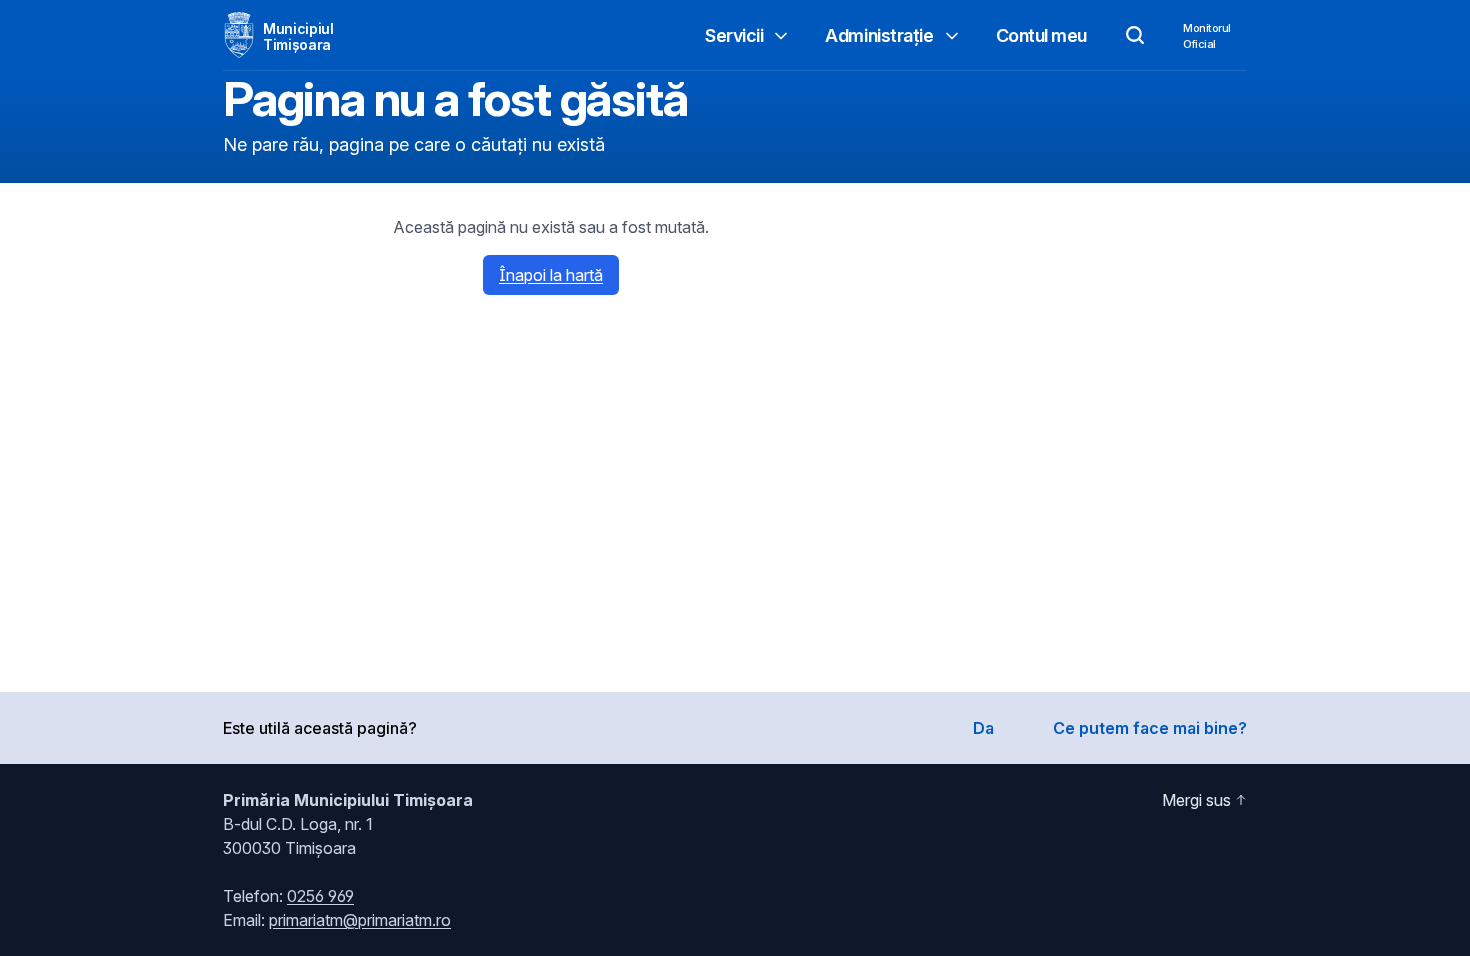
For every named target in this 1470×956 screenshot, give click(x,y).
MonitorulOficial (1207, 36)
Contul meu (1042, 35)
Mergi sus (1196, 800)
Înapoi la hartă (551, 275)
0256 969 (320, 896)
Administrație (879, 35)
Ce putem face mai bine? (1150, 728)
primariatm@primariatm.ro (360, 920)
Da (983, 728)
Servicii (734, 35)
